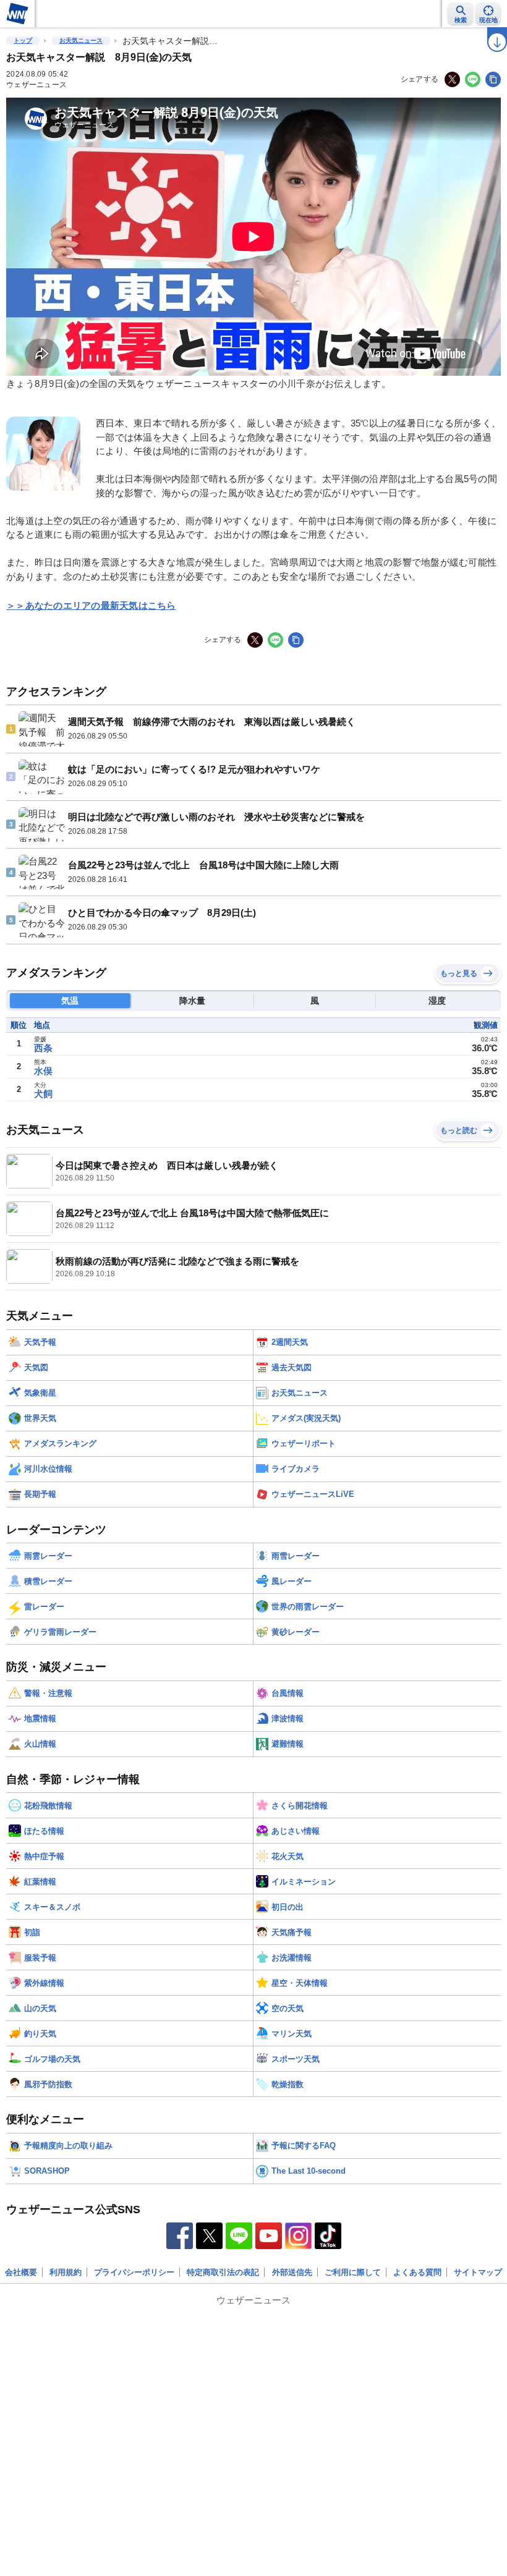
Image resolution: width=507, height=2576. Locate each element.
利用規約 (66, 2272)
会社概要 (21, 2272)
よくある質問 (417, 2272)
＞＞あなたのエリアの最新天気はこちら (91, 605)
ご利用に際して (353, 2272)
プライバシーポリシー (134, 2272)
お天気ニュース (81, 40)
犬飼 (43, 1094)
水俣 (43, 1071)
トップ (23, 40)
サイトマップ (478, 2272)
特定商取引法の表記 (223, 2272)
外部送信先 (292, 2272)
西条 (43, 1048)
